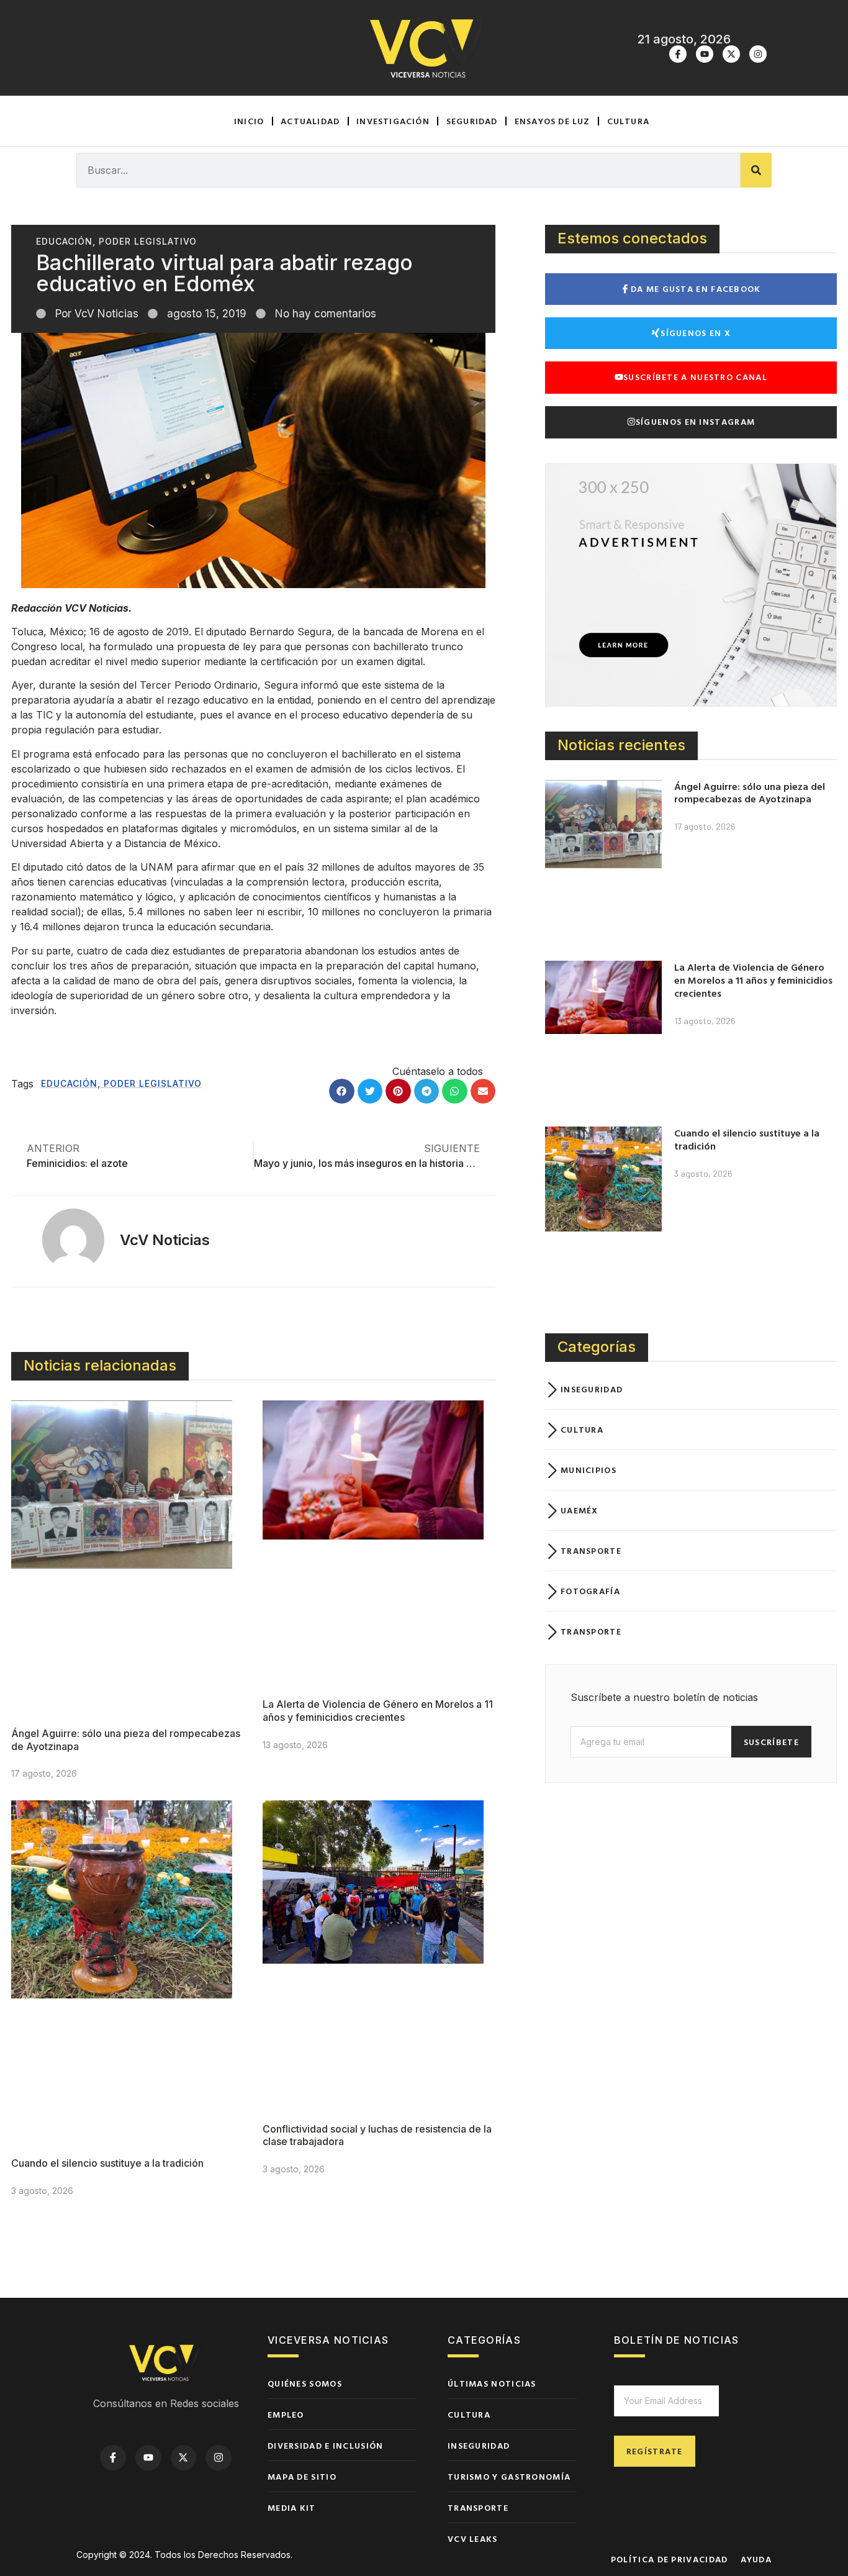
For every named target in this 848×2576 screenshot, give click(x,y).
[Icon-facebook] (678, 54)
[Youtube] (705, 54)
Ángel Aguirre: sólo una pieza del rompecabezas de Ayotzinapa (750, 793)
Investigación (393, 121)
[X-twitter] (731, 54)
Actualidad (310, 121)
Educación (64, 241)
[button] (342, 1091)
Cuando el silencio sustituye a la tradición (107, 2163)
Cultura (628, 121)
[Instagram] (758, 54)
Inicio (249, 121)
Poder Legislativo (148, 241)
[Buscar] (756, 170)
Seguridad (472, 121)
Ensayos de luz (553, 121)
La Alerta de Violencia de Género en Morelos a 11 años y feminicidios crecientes (378, 1711)
